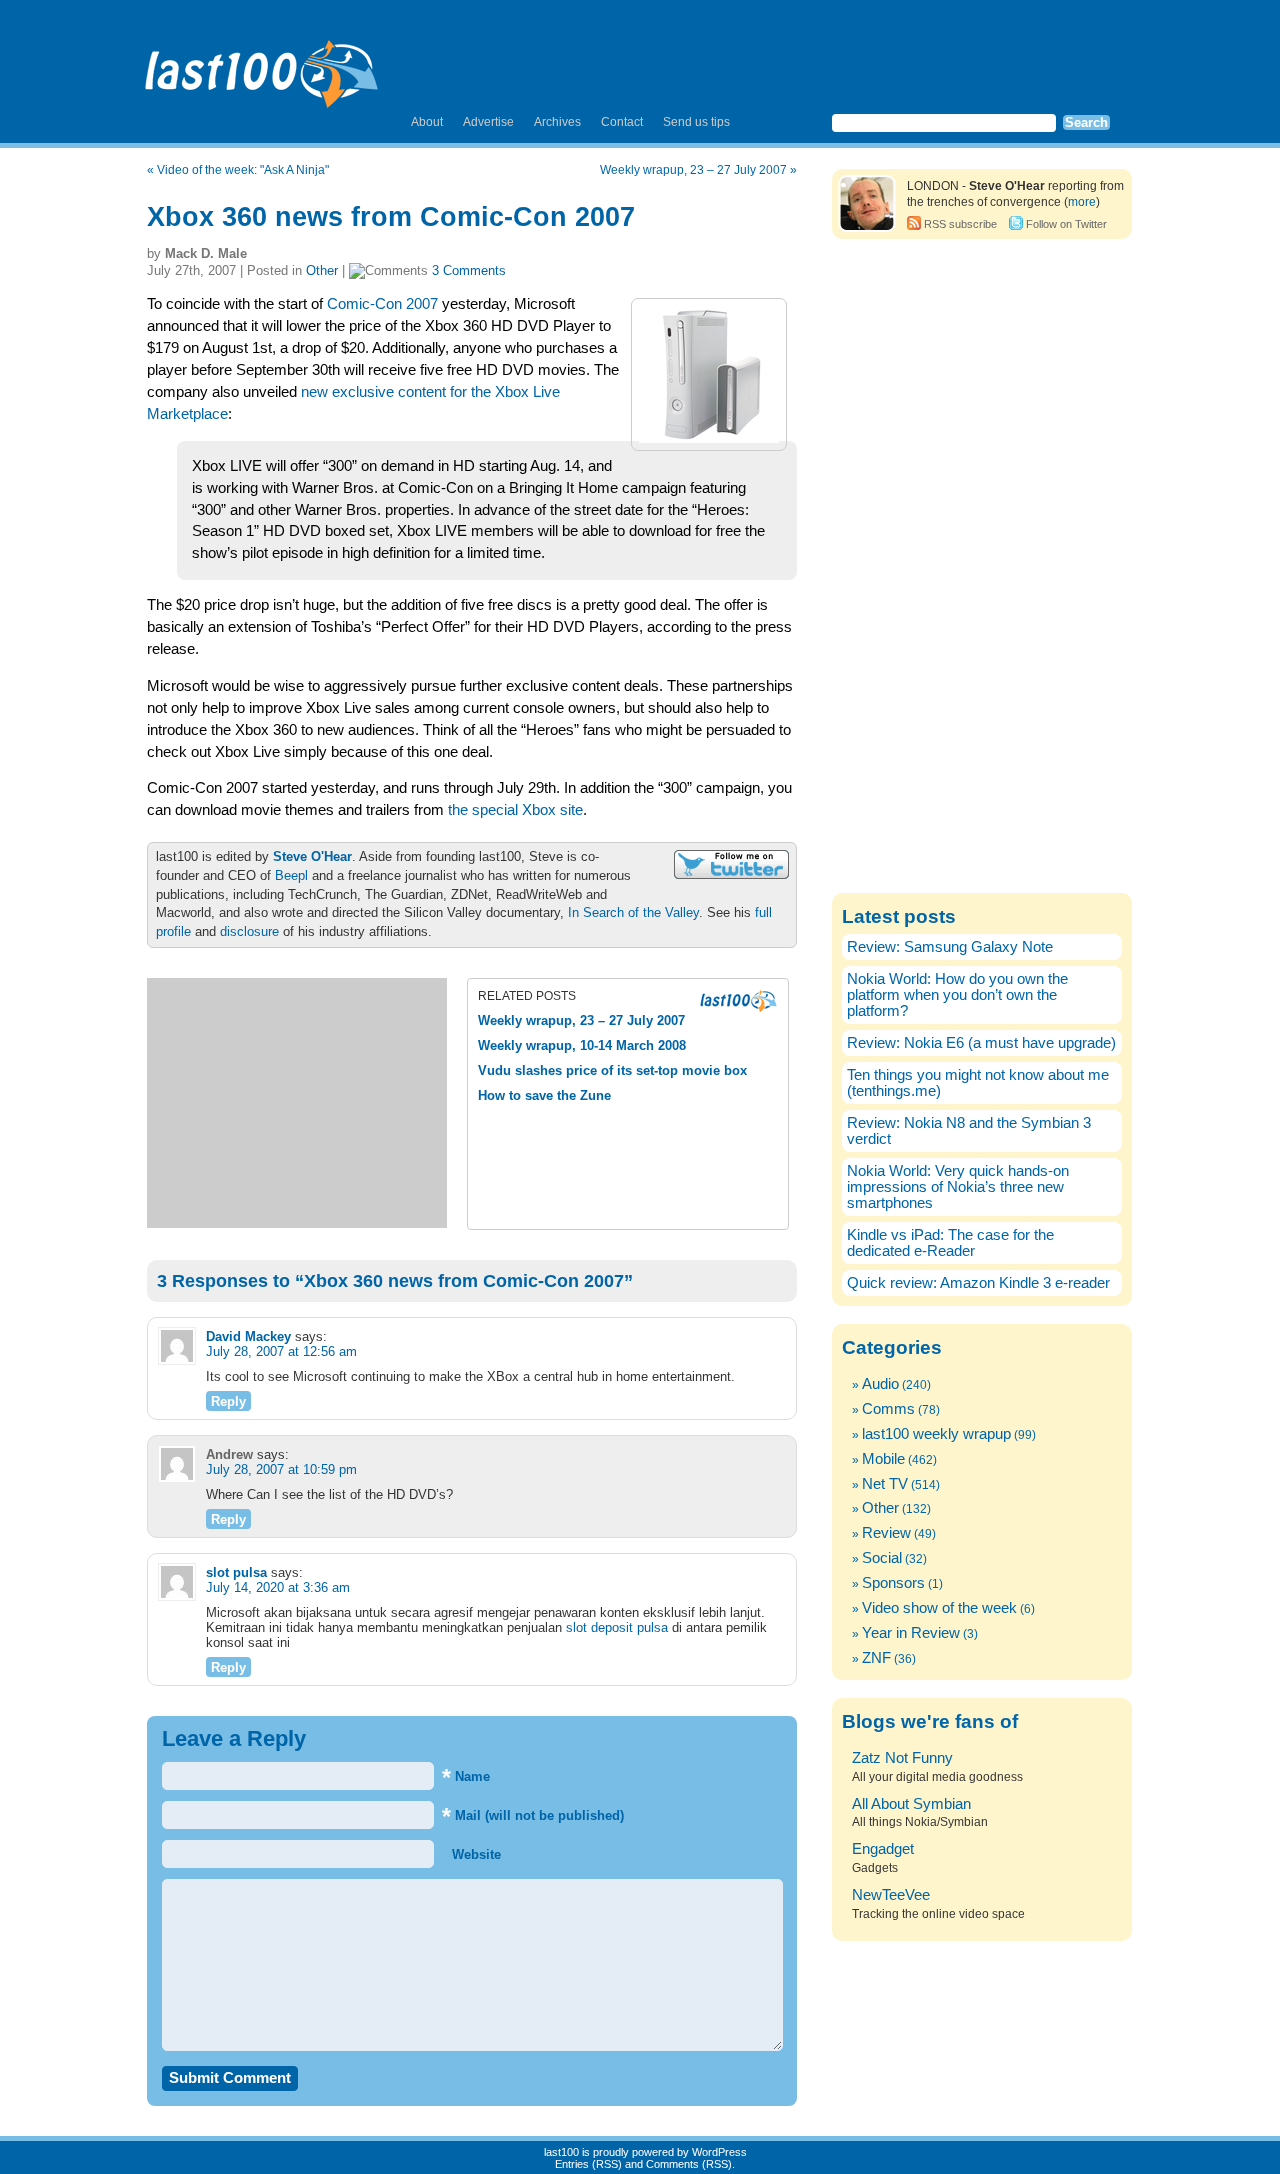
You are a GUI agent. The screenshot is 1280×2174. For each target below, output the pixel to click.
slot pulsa (236, 1572)
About (427, 122)
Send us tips (696, 122)
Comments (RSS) (689, 2164)
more (1082, 202)
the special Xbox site (515, 810)
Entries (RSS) (588, 2164)
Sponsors (893, 1583)
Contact (622, 122)
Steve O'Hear (312, 856)
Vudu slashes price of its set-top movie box (612, 1070)
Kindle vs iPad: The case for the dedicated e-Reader (950, 1243)
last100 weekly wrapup (936, 1434)
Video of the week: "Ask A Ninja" (243, 170)
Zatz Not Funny (902, 1758)
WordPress (719, 2152)
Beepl (291, 875)
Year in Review (911, 1633)
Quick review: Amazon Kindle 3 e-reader (978, 1283)
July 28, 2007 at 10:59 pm (281, 1469)
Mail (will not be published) (533, 1815)
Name (466, 1776)
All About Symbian (911, 1804)
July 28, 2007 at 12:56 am (281, 1351)
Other (322, 270)
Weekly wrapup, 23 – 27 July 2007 (693, 170)
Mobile (883, 1459)
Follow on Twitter (1066, 224)
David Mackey (248, 1336)
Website (474, 1854)
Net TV (885, 1484)
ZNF (876, 1658)
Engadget (883, 1849)
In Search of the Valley (633, 912)
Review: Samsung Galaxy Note (950, 947)
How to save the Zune (544, 1095)
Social (882, 1558)
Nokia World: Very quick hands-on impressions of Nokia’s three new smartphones (958, 1187)
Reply (228, 1401)
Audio (880, 1384)
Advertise (488, 122)
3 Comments (469, 270)
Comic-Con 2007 (382, 304)
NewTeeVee (891, 1895)
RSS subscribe (960, 224)
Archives (557, 122)
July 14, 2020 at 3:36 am (278, 1587)
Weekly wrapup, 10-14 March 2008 (582, 1045)
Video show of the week (939, 1608)
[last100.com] (262, 66)
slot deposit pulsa (617, 1627)
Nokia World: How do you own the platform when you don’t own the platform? (957, 995)
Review (886, 1533)
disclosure (249, 931)
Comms (888, 1409)
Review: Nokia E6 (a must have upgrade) (981, 1043)
